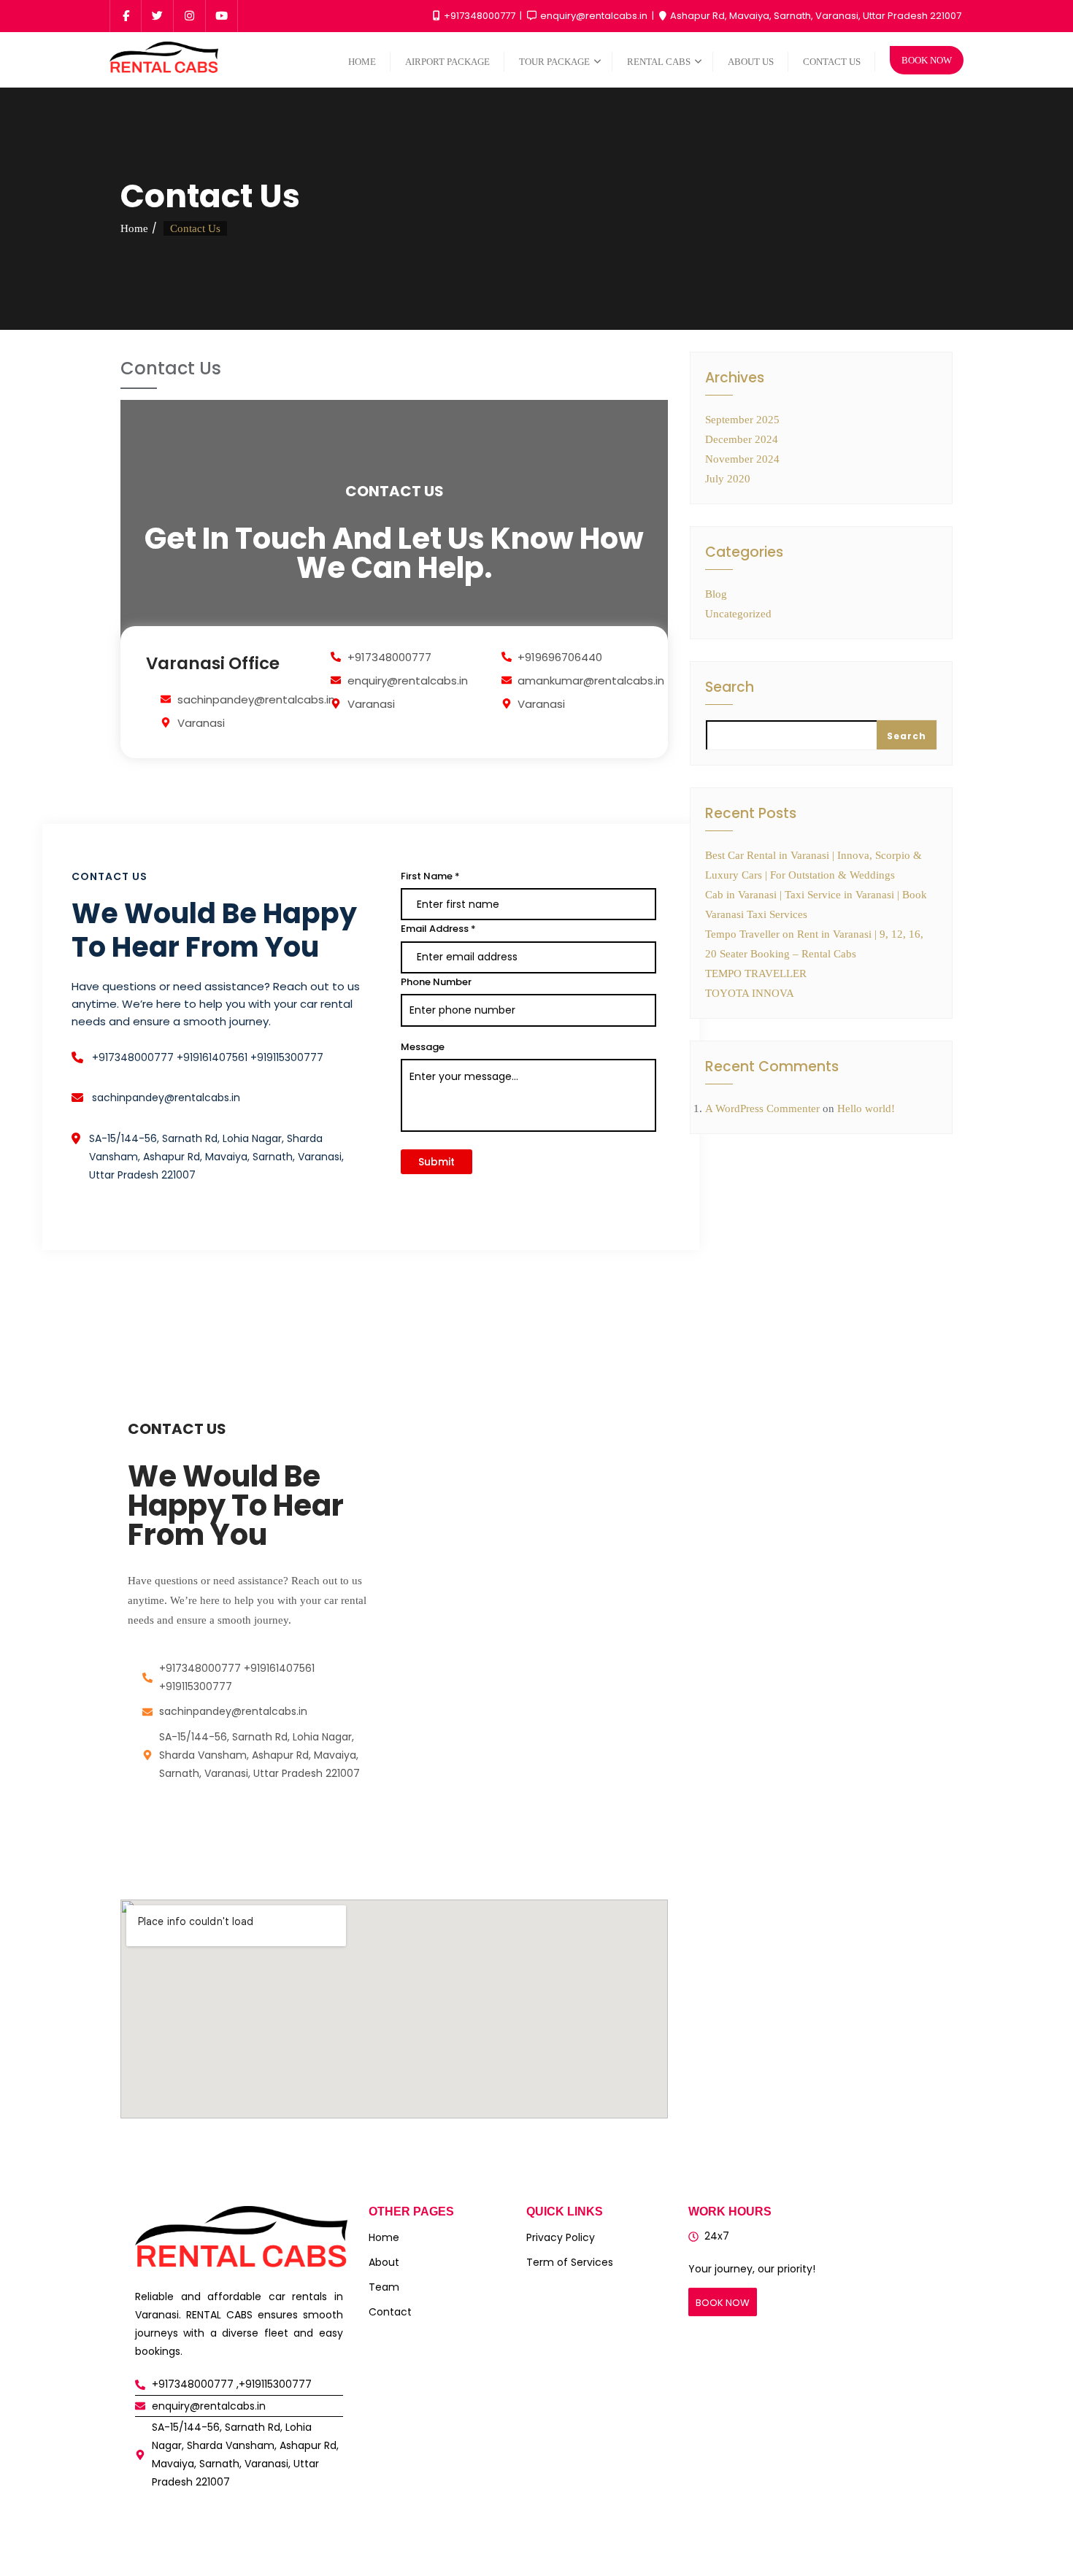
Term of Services (570, 2262)
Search (730, 689)
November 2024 (742, 459)
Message (423, 1047)
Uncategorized (738, 614)
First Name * (430, 876)
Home (134, 228)
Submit (436, 1162)
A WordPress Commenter (762, 1108)
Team (384, 2287)
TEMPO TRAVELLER (756, 973)
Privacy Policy (561, 2237)
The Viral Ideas (621, 2545)
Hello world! (866, 1108)
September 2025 (742, 420)
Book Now (927, 60)
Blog (716, 594)
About (384, 2262)
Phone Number (436, 982)
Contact (390, 2312)
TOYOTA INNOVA (750, 993)
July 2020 (728, 479)
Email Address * (438, 929)
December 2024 (742, 439)
